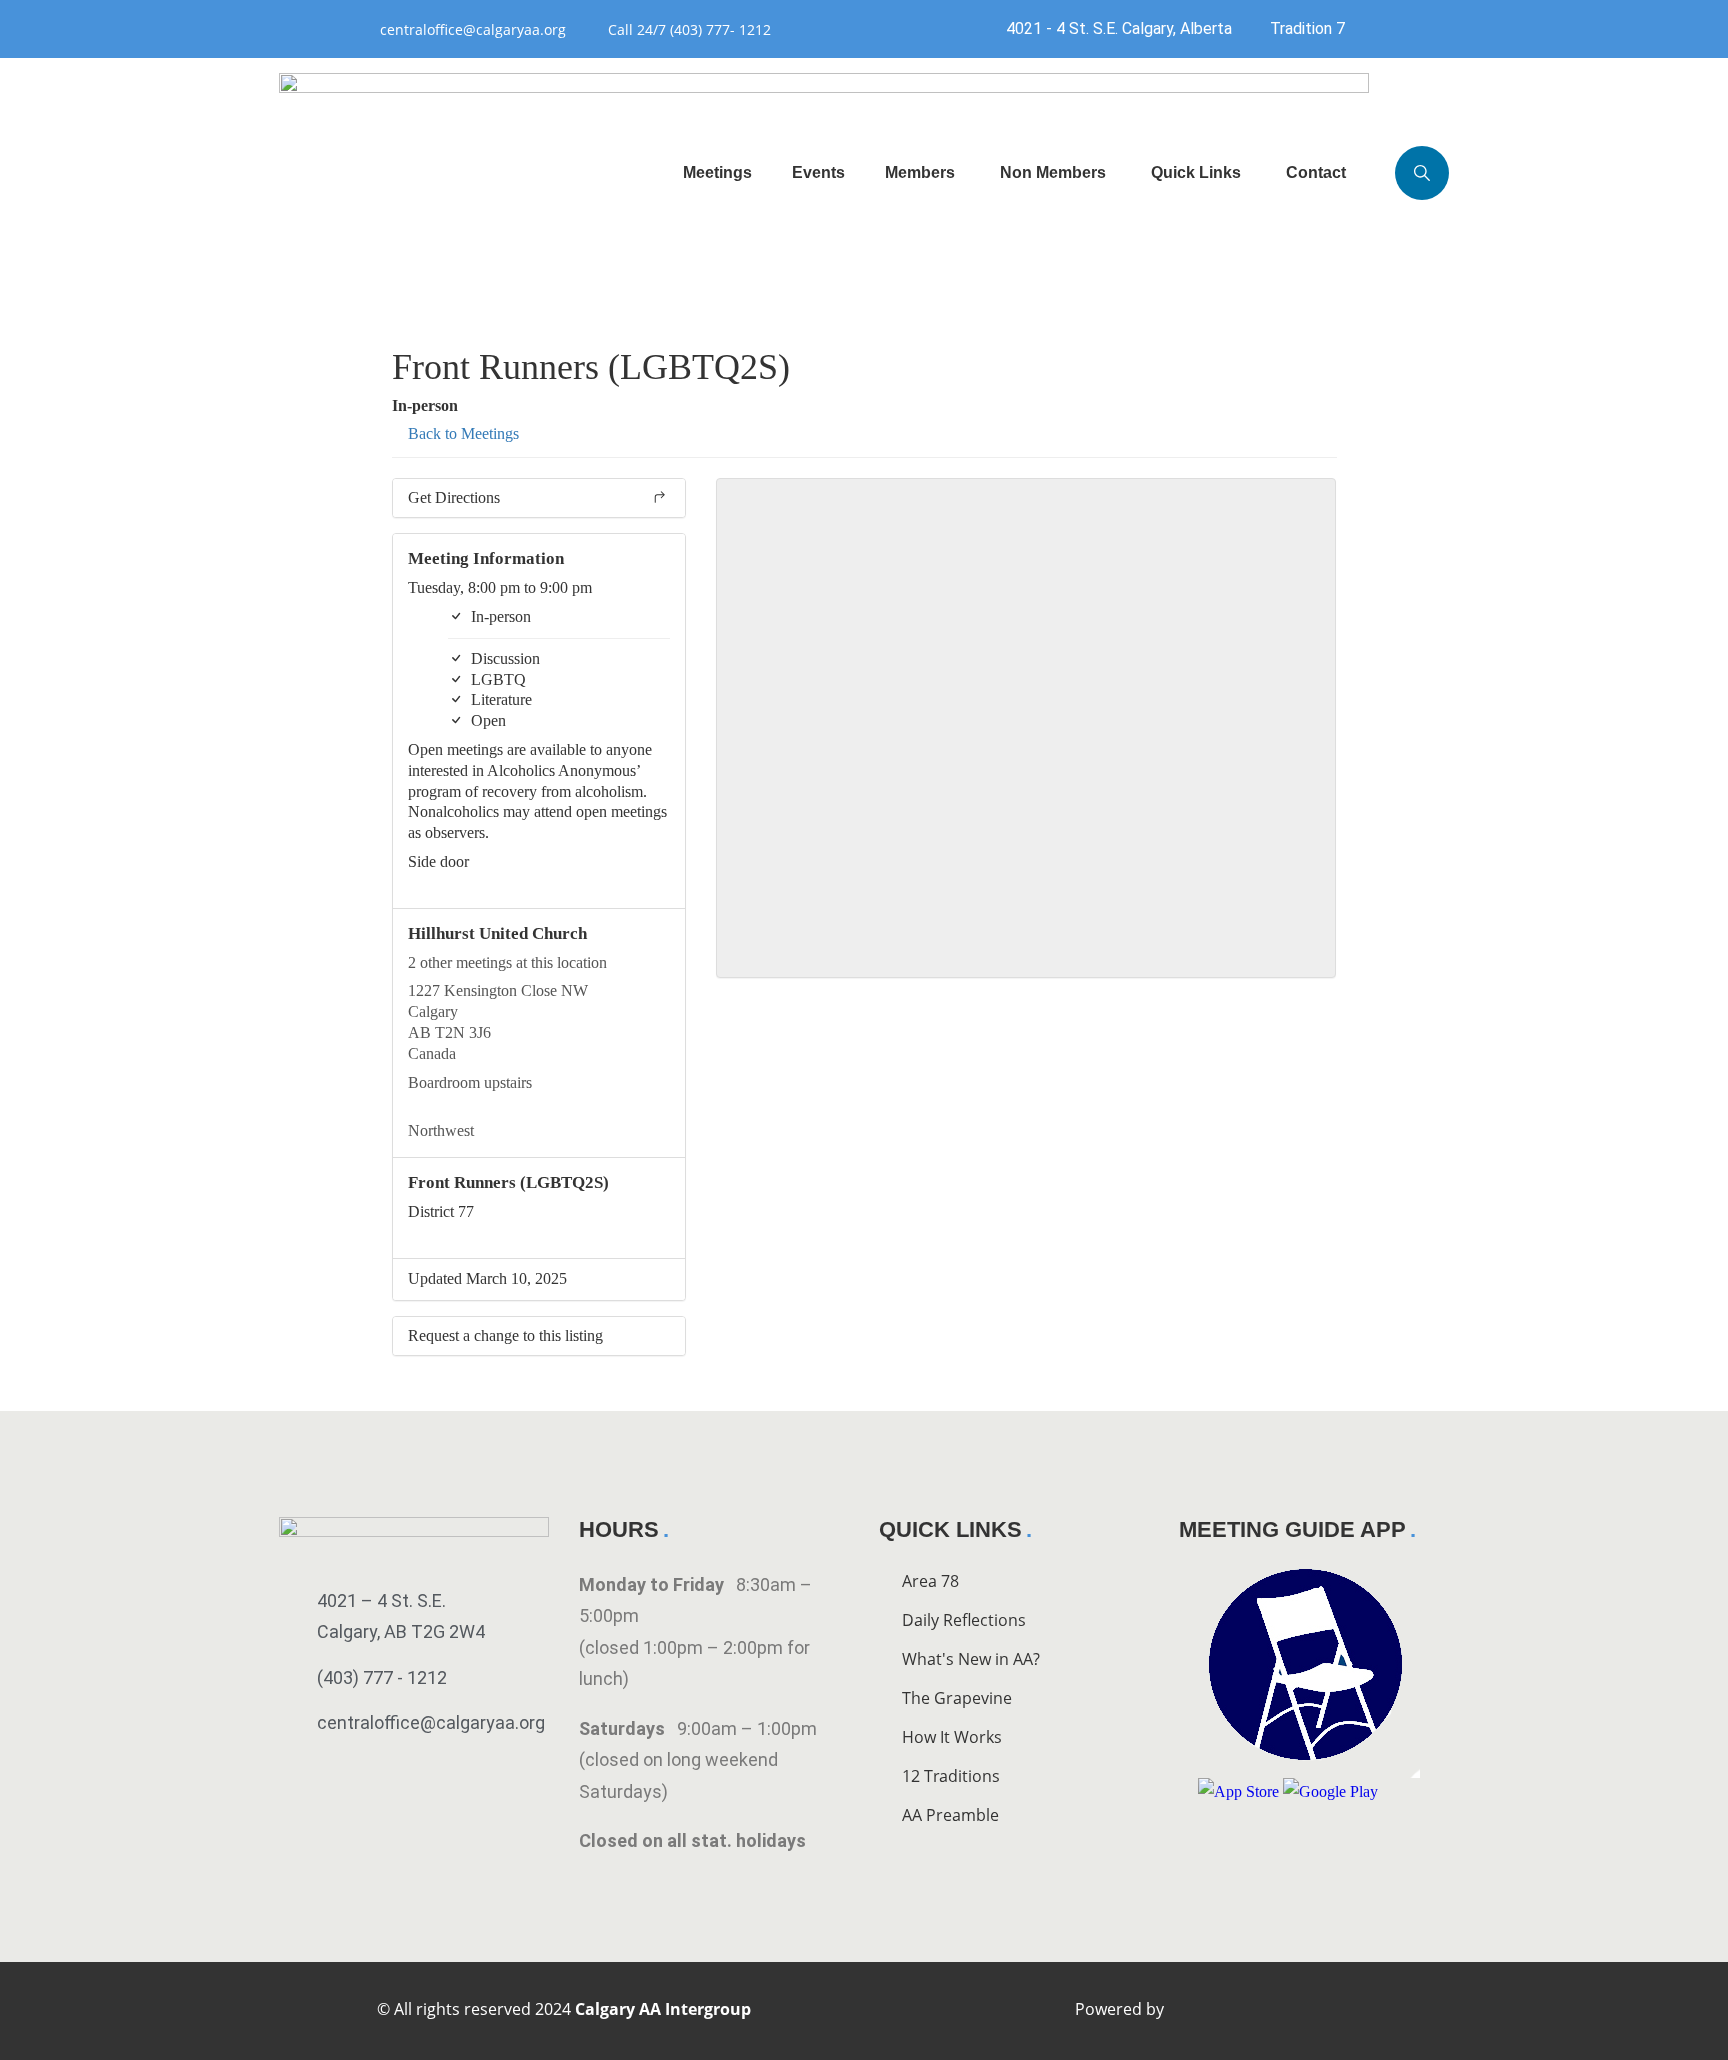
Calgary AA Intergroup (663, 2009)
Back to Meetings (461, 433)
